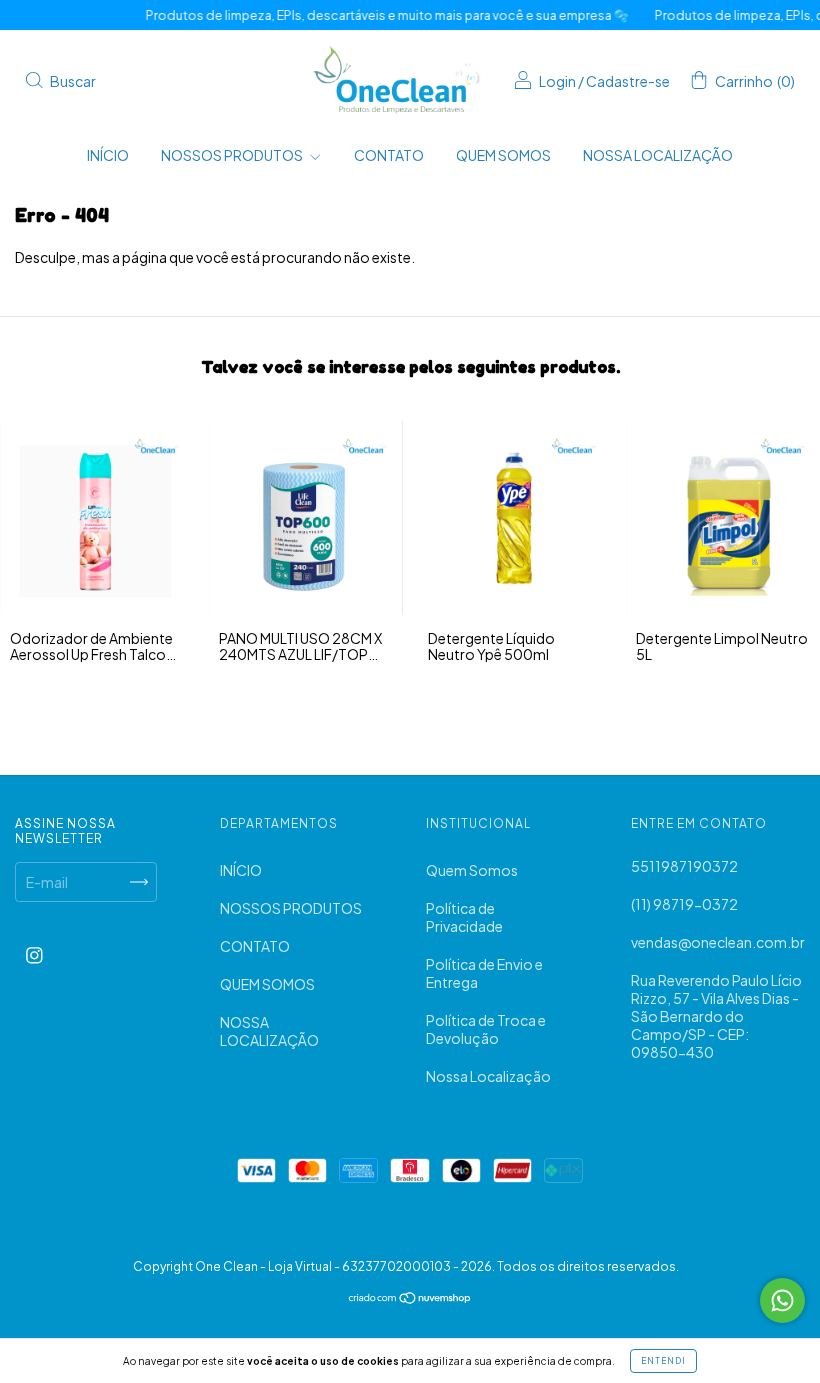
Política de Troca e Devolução (486, 1029)
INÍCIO (108, 155)
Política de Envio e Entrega (484, 973)
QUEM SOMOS (503, 155)
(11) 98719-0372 (684, 904)
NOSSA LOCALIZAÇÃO (658, 155)
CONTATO (389, 155)
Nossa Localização (488, 1076)
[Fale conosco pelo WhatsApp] (782, 1300)
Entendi (663, 1361)
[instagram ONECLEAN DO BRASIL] (34, 955)
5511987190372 (684, 866)
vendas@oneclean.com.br (718, 942)
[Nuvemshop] (410, 1299)
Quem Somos (472, 870)
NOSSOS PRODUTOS (233, 155)
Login (557, 81)
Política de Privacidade (464, 917)
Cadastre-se (628, 81)
